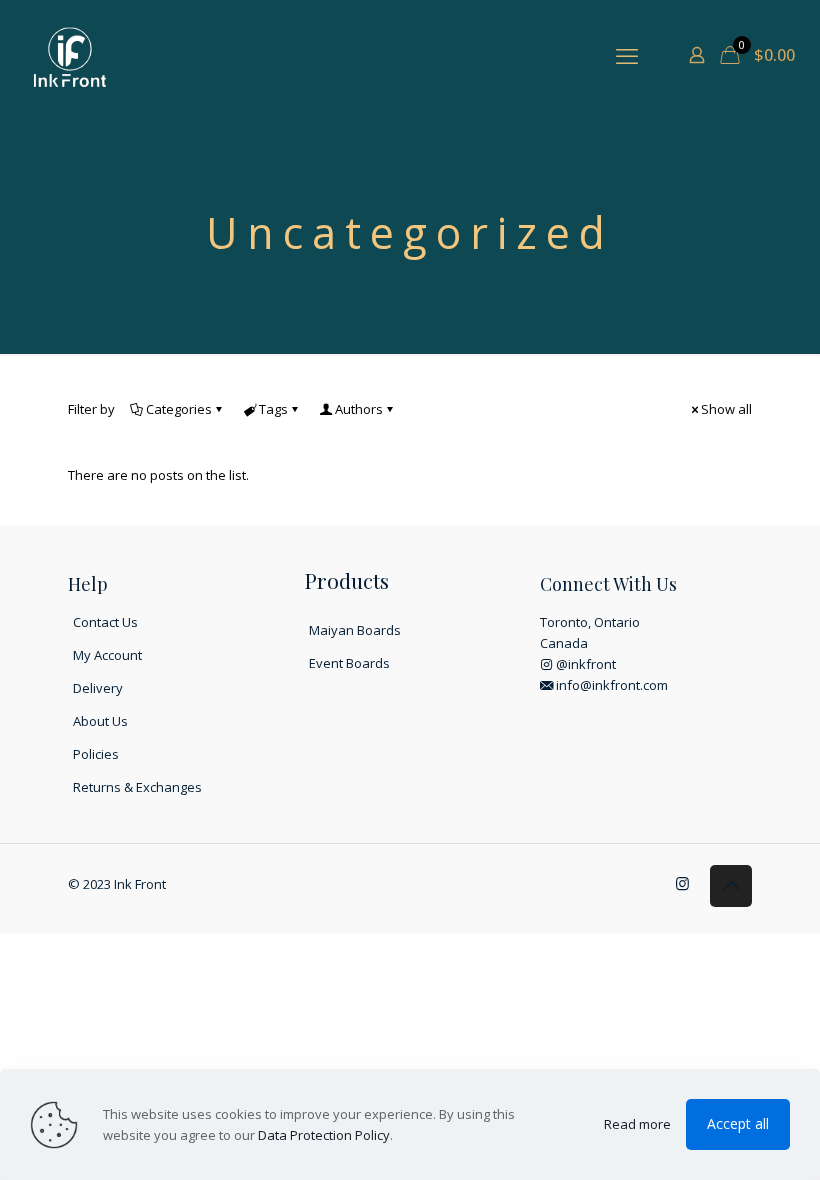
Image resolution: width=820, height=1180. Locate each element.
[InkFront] (70, 55)
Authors (359, 409)
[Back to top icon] (731, 886)
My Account (107, 655)
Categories (179, 409)
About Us (100, 721)
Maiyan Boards (355, 630)
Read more (637, 1124)
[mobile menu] (627, 55)
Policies (96, 754)
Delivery (98, 688)
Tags (273, 409)
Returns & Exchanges (137, 787)
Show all (726, 409)
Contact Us (105, 622)
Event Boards (349, 663)
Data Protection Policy (324, 1135)
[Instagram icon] (682, 883)
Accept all (738, 1123)
